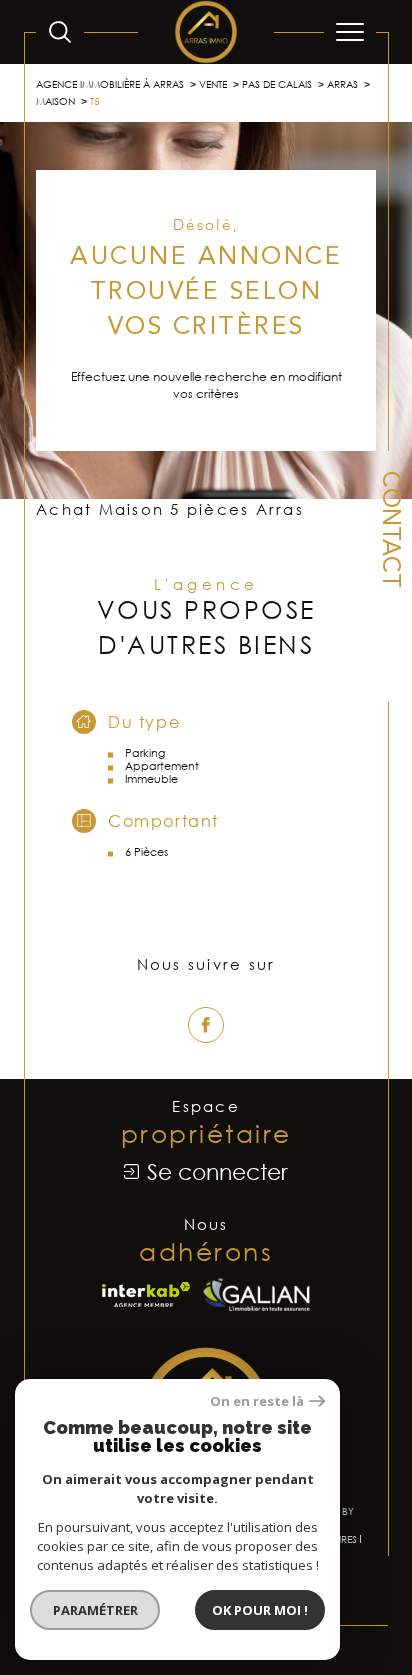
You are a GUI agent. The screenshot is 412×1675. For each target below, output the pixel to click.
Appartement (162, 765)
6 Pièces (146, 851)
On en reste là (257, 1401)
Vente (213, 84)
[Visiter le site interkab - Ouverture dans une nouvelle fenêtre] (146, 1294)
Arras (342, 84)
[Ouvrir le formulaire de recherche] (60, 32)
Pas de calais (277, 84)
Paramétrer (95, 1610)
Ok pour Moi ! (260, 1610)
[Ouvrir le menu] (350, 32)
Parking (145, 752)
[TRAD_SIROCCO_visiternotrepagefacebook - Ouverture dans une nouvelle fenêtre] (206, 1025)
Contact (389, 529)
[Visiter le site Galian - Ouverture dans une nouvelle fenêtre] (256, 1294)
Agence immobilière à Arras (110, 84)
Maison (55, 101)
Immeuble (151, 778)
